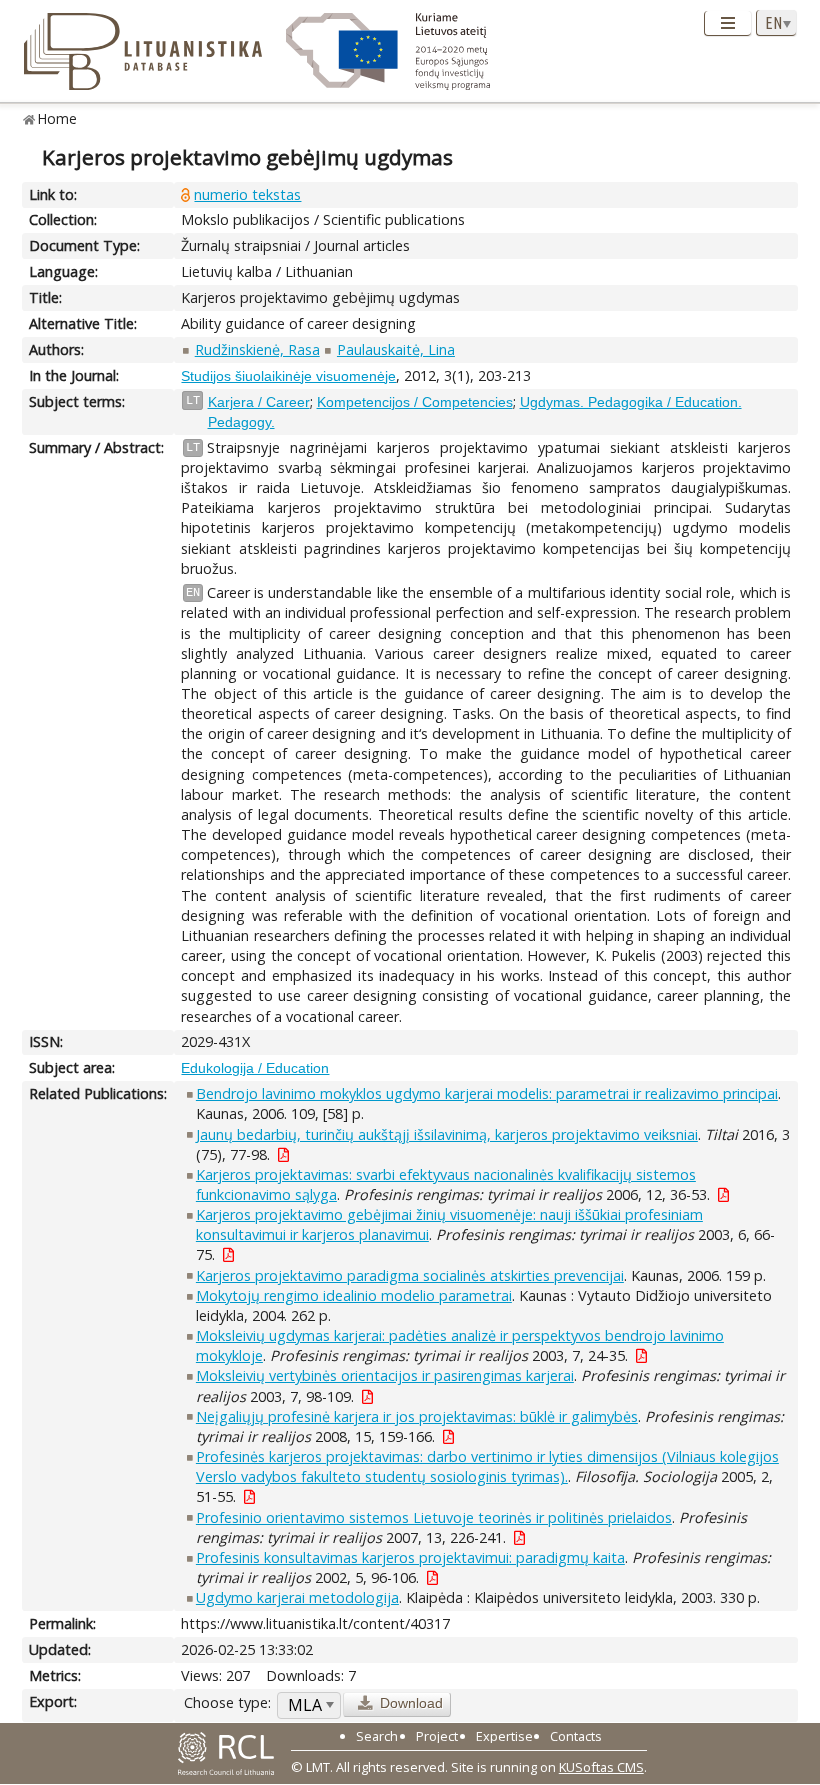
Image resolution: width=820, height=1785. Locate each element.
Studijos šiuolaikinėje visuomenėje (288, 376)
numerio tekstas (247, 194)
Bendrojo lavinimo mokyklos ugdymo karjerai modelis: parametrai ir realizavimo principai (487, 1093)
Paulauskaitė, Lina (396, 349)
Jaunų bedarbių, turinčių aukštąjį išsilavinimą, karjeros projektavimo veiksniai (447, 1134)
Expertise (504, 1736)
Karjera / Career (259, 402)
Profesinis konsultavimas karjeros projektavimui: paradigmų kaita (410, 1557)
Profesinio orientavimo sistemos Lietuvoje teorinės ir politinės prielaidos (434, 1517)
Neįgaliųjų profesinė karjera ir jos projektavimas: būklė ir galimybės (417, 1416)
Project (437, 1736)
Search (377, 1736)
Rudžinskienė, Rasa (257, 349)
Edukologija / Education (255, 1068)
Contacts (576, 1736)
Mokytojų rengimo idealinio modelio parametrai (354, 1295)
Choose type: (227, 1702)
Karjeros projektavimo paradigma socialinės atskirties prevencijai (410, 1275)
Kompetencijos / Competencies (415, 402)
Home (57, 118)
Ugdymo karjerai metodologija (297, 1597)
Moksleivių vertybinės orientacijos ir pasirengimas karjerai (385, 1375)
